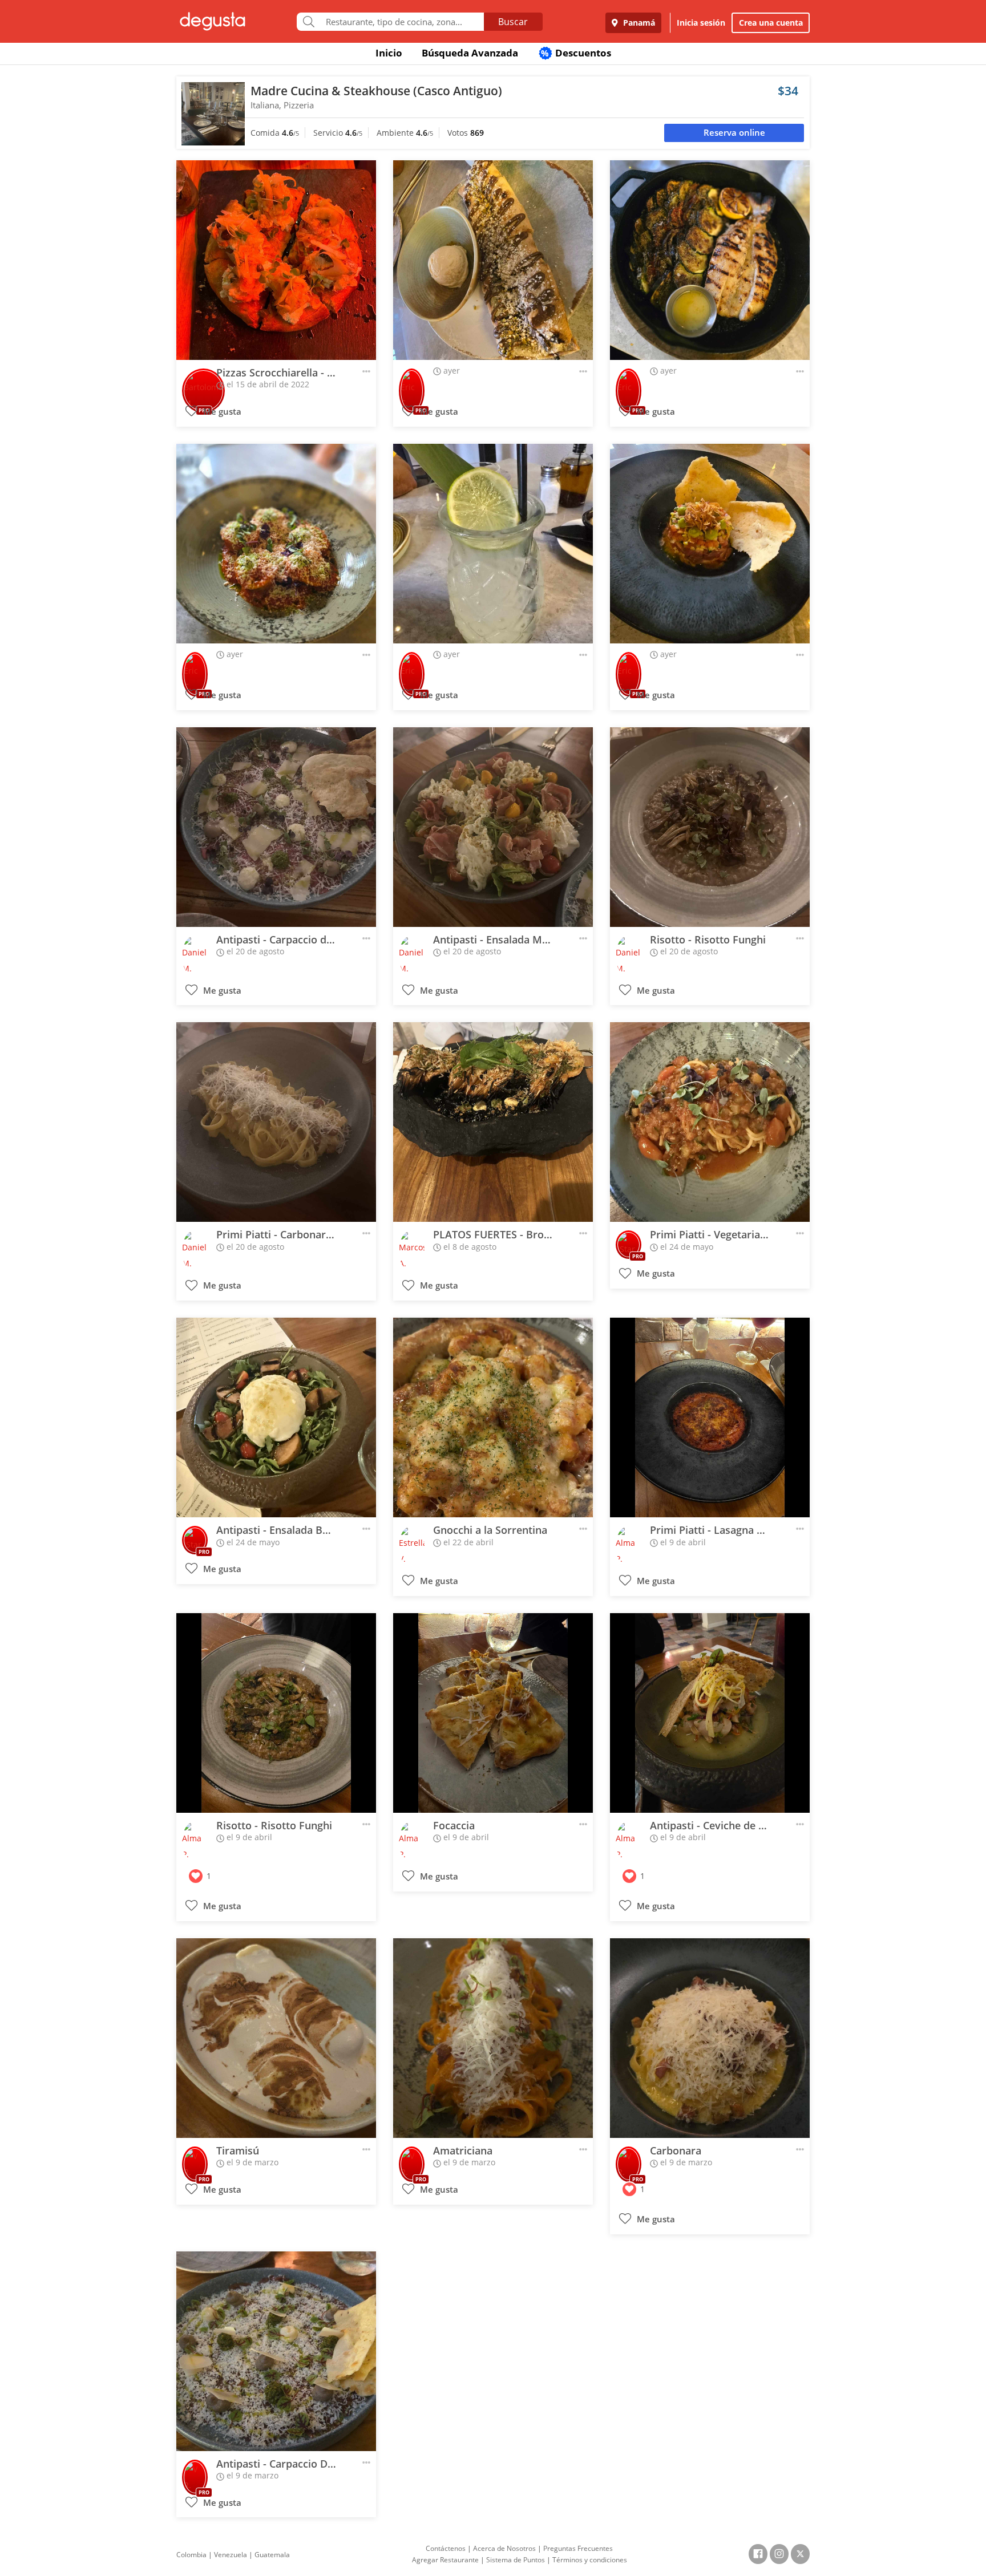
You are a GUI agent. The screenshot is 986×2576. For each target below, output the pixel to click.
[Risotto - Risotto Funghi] (710, 827)
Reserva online (734, 133)
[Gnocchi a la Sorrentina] (493, 1417)
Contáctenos (446, 2548)
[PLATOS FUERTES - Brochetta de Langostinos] (493, 1122)
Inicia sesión (701, 23)
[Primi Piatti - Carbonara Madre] (276, 1122)
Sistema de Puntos (516, 2560)
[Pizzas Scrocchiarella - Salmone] (276, 260)
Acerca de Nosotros (504, 2548)
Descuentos (576, 53)
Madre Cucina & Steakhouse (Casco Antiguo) (376, 91)
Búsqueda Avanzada (470, 53)
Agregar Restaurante (445, 2560)
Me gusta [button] (221, 412)
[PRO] (203, 383)
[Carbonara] (710, 2038)
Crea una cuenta (771, 23)
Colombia (191, 2555)
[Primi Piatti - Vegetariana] (710, 1122)
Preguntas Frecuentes (578, 2548)
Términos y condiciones (590, 2560)
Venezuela (231, 2555)
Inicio (389, 53)
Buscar (513, 22)
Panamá (638, 23)
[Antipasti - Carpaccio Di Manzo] (276, 2351)
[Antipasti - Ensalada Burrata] (276, 1417)
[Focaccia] (493, 1713)
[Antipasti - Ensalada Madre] (493, 827)
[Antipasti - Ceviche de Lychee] (710, 1713)
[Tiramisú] (276, 2038)
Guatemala (272, 2555)
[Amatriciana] (493, 2038)
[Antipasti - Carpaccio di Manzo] (276, 827)
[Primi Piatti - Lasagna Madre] (710, 1417)
